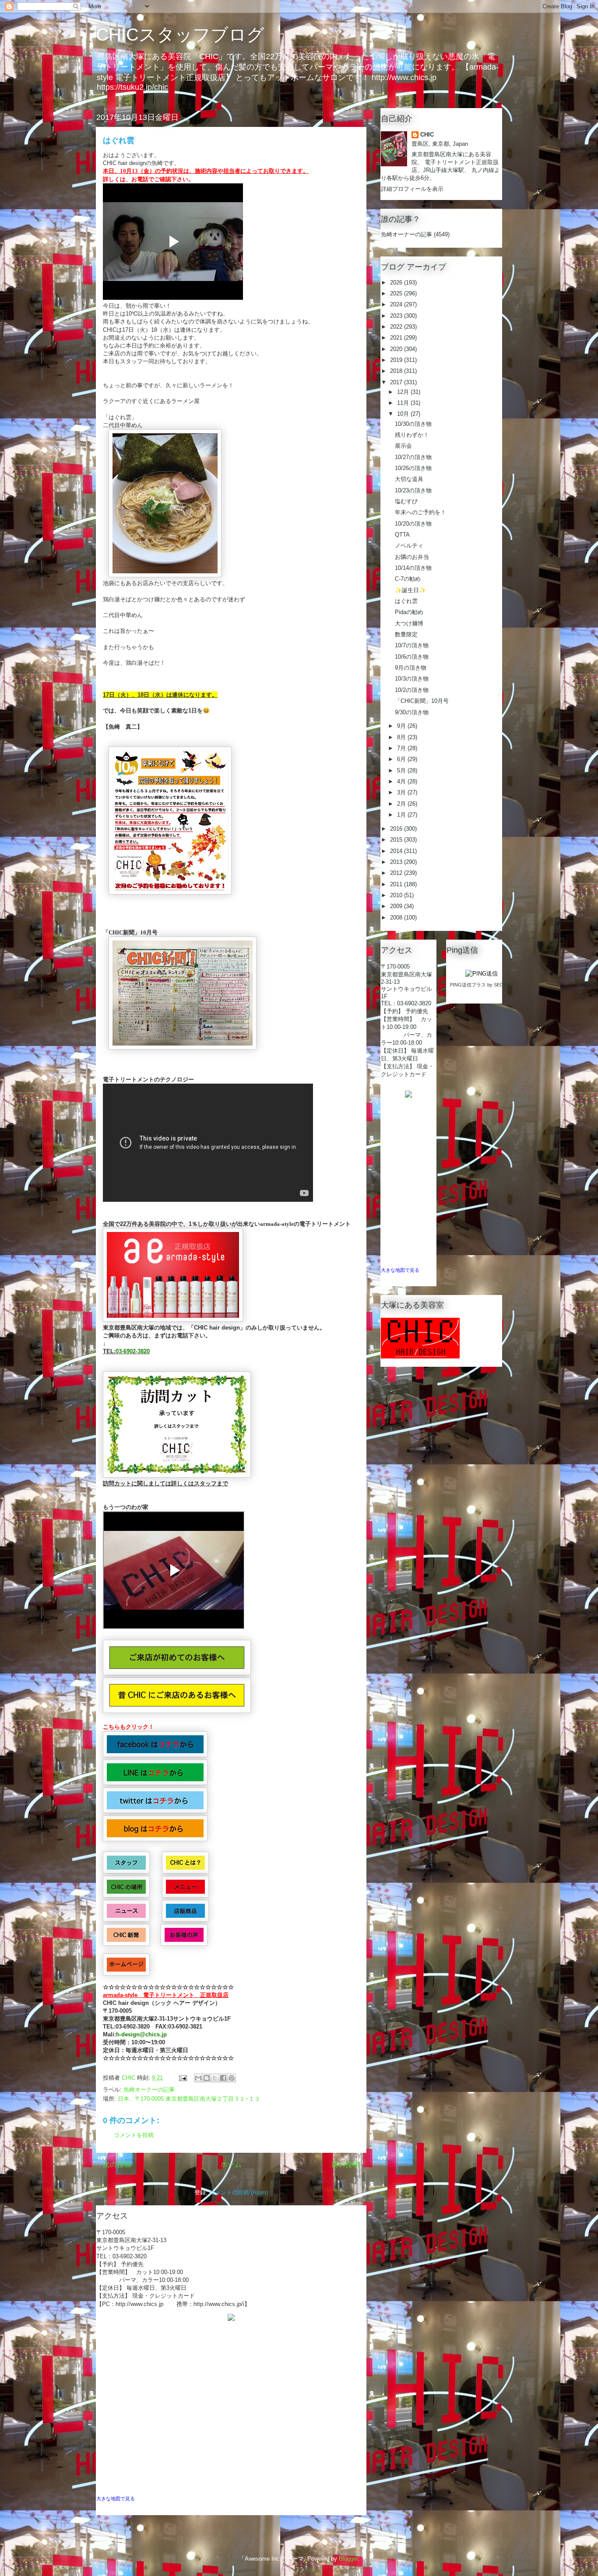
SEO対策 (504, 985)
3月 (402, 792)
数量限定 (406, 634)
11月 (404, 403)
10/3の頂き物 (412, 679)
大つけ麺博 (409, 623)
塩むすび (406, 501)
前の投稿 (345, 2164)
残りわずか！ (412, 435)
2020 (397, 349)
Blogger (348, 2559)
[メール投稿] (182, 2078)
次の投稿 (117, 2164)
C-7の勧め (408, 579)
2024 (397, 304)
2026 (397, 283)
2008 (397, 918)
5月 (402, 770)
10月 (404, 414)
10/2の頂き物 (412, 690)
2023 (397, 316)
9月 (402, 726)
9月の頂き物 (411, 668)
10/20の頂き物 (413, 524)
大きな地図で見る (116, 2499)
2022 (397, 327)
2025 (397, 293)
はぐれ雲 (406, 601)
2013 (397, 862)
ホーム (231, 2164)
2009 (397, 906)
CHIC (427, 135)
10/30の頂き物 (413, 424)
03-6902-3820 (133, 1351)
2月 (402, 804)
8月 (402, 737)
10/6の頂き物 (412, 657)
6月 (402, 759)
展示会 (403, 446)
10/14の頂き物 (413, 568)
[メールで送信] (198, 2078)
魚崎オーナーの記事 (149, 2090)
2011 (397, 884)
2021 (397, 338)
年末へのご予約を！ (420, 512)
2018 (397, 371)
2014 (397, 851)
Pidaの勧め (409, 612)
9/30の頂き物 (412, 712)
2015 (397, 840)
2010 (397, 895)
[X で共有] (215, 2078)
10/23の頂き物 (413, 490)
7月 (402, 748)
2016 (397, 829)
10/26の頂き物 (413, 468)
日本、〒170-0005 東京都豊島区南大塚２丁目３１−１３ (189, 2099)
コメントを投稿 (134, 2135)
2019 (397, 360)
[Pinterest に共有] (232, 2078)
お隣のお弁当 (412, 557)
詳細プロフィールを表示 (412, 189)
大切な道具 (409, 479)
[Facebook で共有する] (223, 2078)
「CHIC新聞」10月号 (422, 701)
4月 (402, 781)
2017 (397, 382)
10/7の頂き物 (412, 645)
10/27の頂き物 (413, 457)
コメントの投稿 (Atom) (239, 2192)
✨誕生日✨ (410, 590)
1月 (402, 815)
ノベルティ (409, 546)
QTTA (402, 535)
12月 (404, 392)
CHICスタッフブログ (180, 35)
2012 (397, 873)
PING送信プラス (468, 985)
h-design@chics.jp (141, 2034)
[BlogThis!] (207, 2078)
